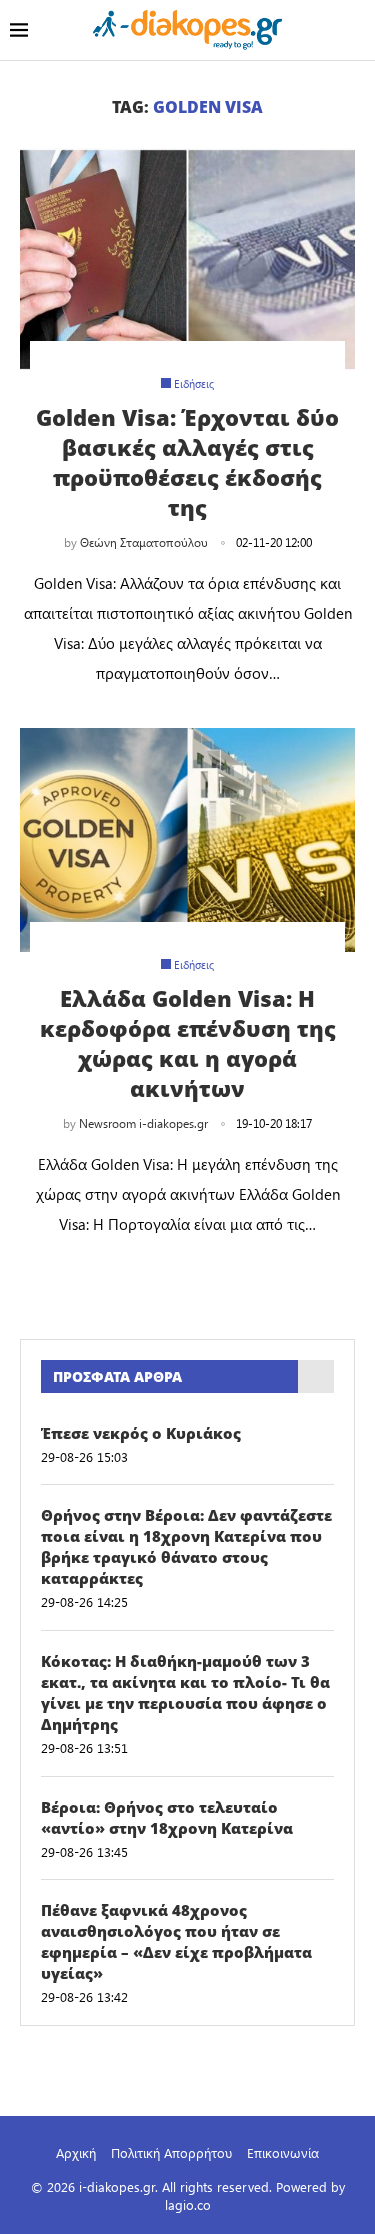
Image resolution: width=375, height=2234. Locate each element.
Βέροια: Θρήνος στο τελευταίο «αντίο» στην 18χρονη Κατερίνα (167, 1817)
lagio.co (188, 2204)
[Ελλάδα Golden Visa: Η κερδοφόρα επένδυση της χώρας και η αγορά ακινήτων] (187, 839)
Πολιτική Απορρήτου (171, 2152)
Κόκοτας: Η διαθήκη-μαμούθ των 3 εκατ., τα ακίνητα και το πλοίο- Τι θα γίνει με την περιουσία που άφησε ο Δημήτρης (185, 1692)
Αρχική (76, 2152)
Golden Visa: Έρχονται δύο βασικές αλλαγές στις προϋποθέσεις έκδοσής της (187, 462)
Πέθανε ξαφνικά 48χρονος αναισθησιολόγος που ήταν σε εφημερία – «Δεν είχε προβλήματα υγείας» (176, 1941)
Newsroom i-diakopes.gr (143, 1123)
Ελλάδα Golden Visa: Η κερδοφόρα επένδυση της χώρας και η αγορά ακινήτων (188, 1043)
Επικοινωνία (283, 2152)
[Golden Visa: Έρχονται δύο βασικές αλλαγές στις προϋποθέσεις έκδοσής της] (187, 259)
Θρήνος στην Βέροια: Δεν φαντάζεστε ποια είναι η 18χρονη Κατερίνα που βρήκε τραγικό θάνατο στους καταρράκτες (186, 1546)
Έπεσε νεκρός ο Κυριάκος (141, 1433)
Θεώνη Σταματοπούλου (144, 542)
